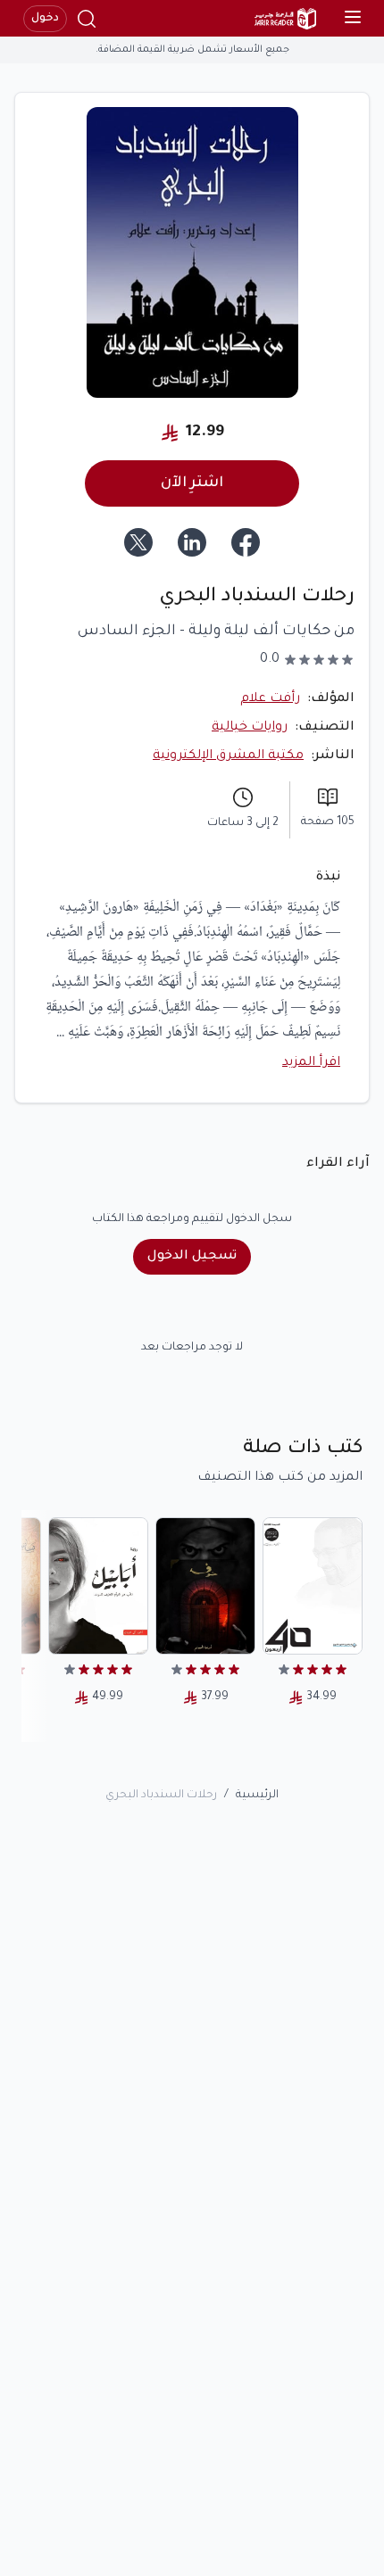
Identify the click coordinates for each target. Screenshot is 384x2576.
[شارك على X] (138, 542)
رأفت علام (270, 699)
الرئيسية (257, 1796)
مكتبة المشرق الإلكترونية (228, 756)
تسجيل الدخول (192, 1257)
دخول (45, 19)
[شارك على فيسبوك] (246, 542)
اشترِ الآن (192, 483)
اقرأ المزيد (311, 1063)
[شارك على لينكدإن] (192, 542)
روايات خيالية (250, 728)
